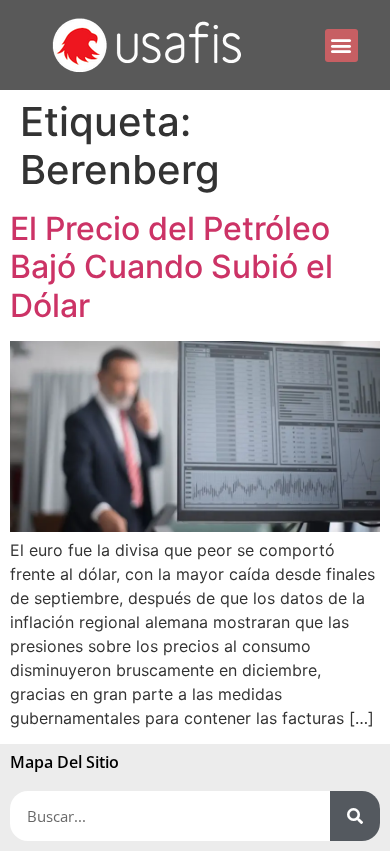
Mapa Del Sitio (64, 762)
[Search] (355, 816)
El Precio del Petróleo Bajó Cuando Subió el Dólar (171, 267)
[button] (341, 45)
